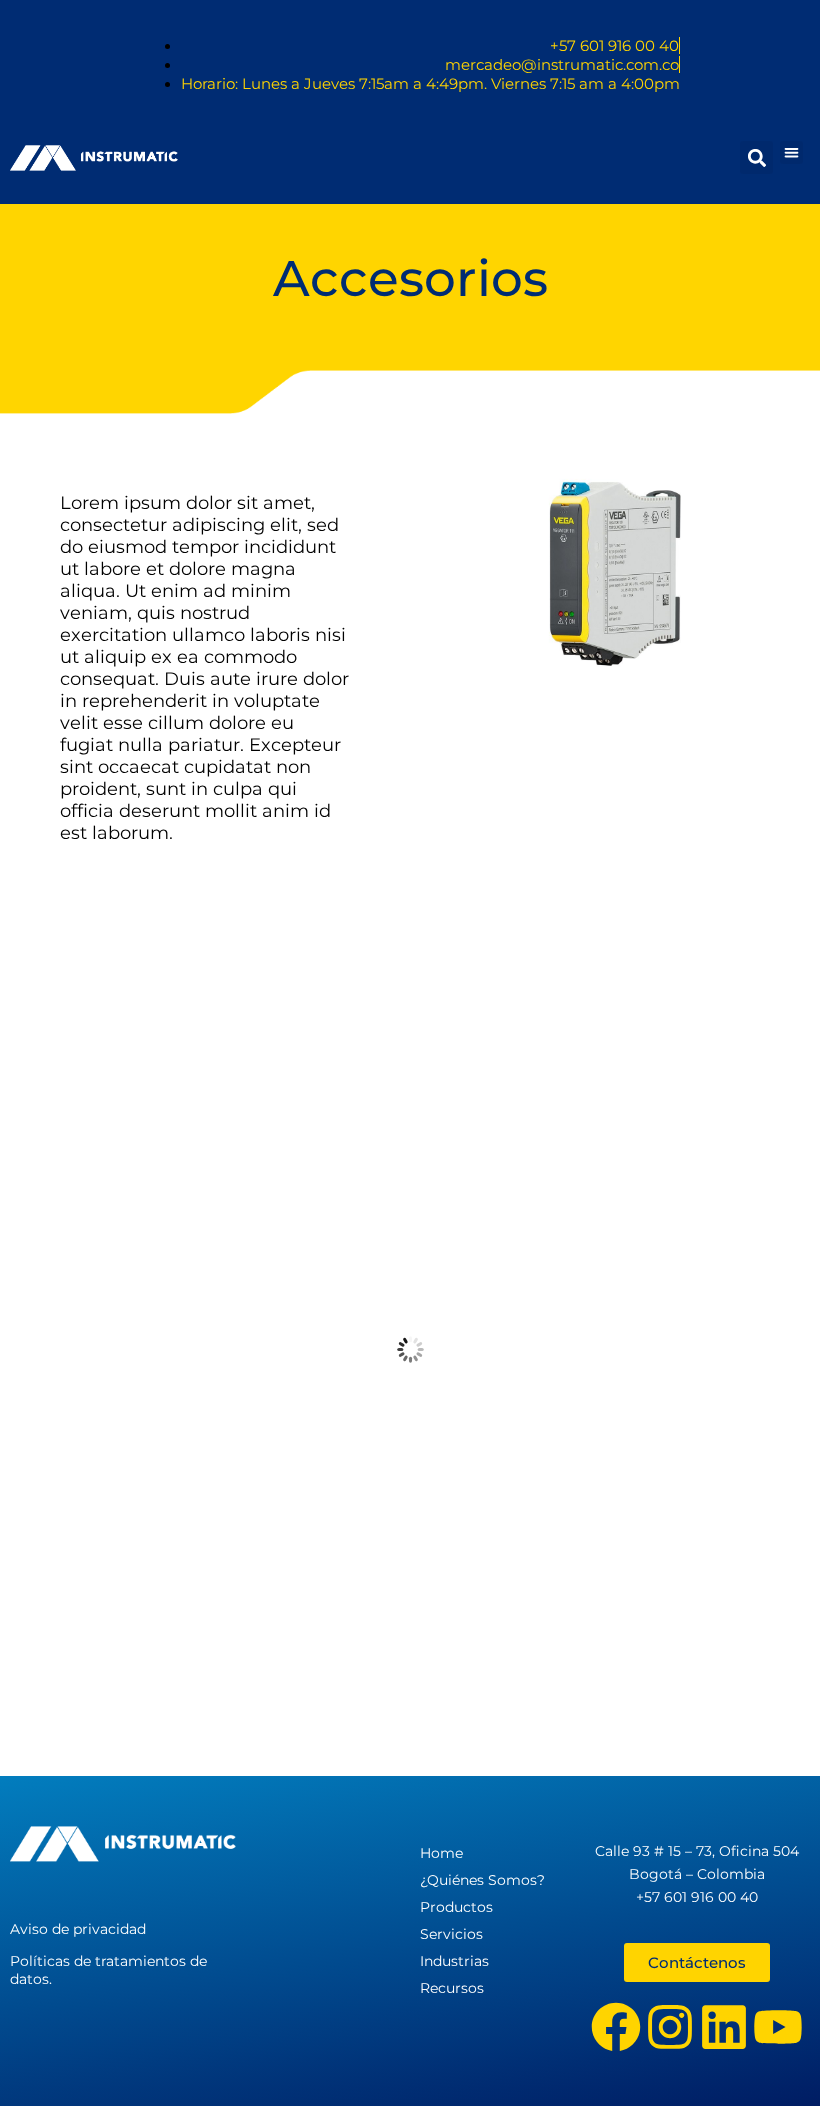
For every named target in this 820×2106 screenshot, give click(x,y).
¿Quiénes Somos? (482, 1880)
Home (441, 1853)
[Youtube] (778, 2027)
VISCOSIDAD (410, 1611)
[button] (791, 152)
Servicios (451, 1934)
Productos (456, 1907)
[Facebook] (616, 2027)
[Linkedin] (724, 2027)
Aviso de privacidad (78, 1929)
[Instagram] (670, 2027)
